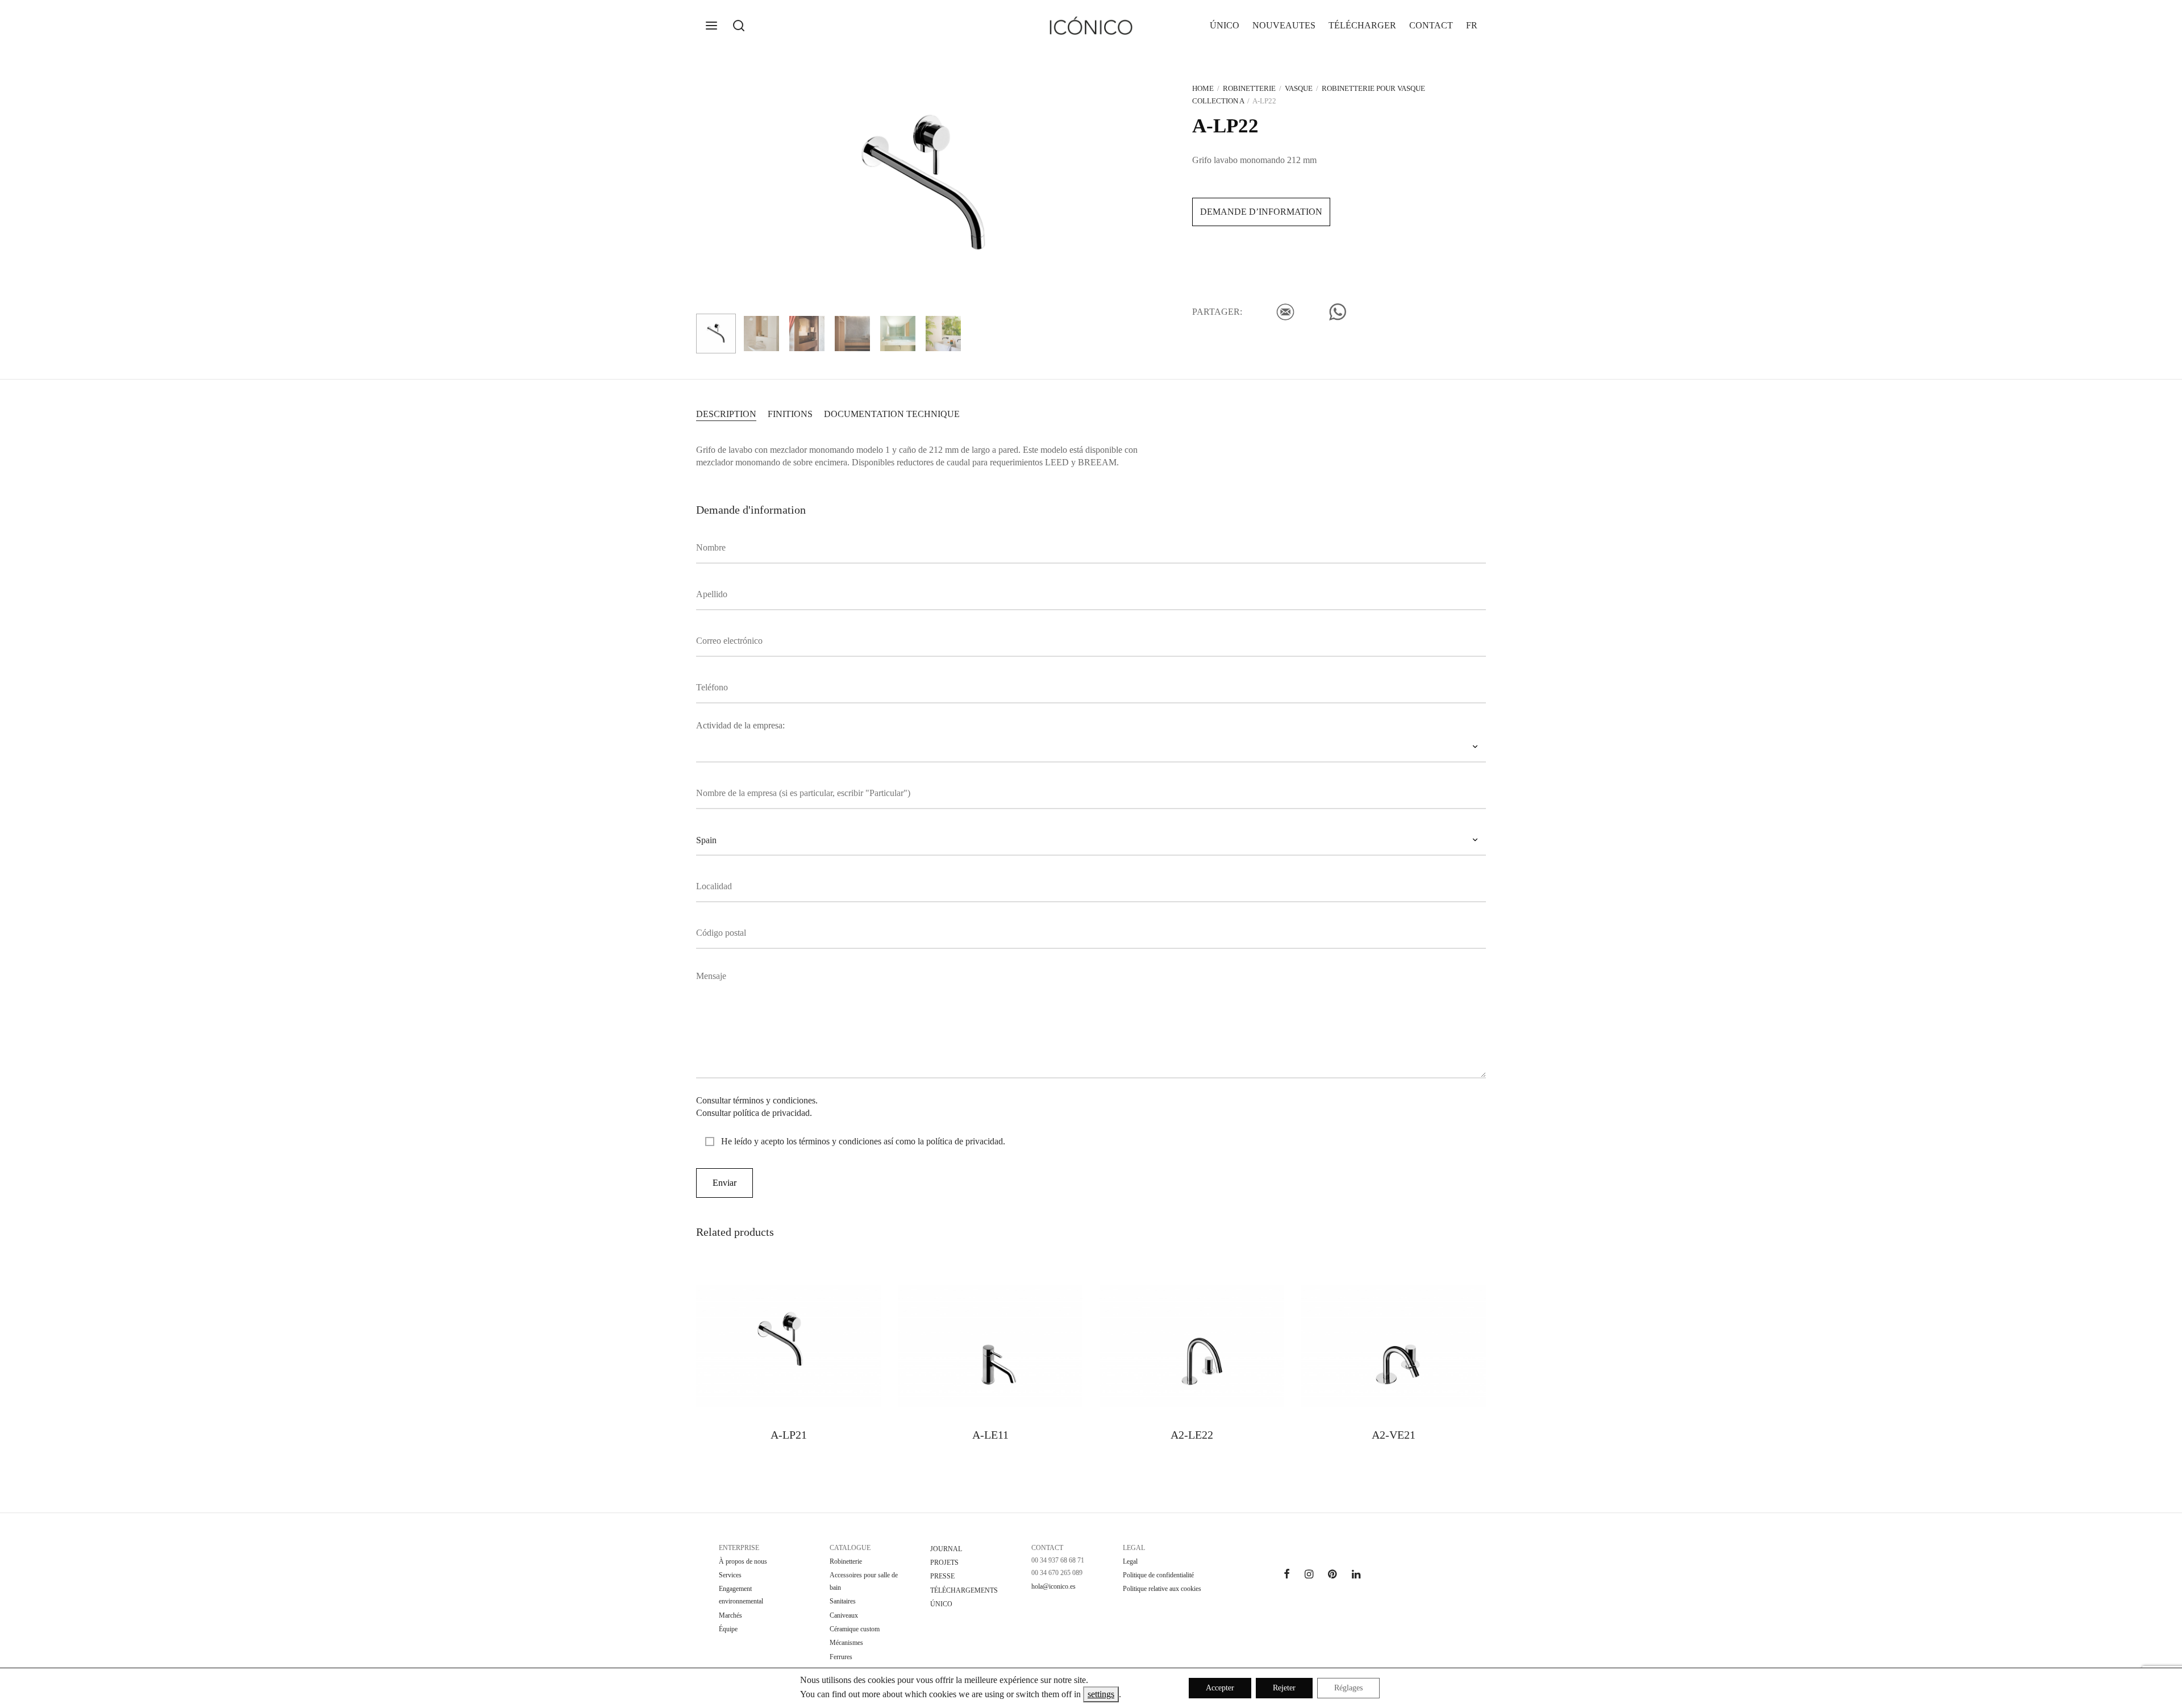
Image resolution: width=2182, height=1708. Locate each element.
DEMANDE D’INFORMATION (1261, 212)
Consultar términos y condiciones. (757, 1100)
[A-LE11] (990, 1346)
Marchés (730, 1615)
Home (1203, 88)
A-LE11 (990, 1435)
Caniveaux (844, 1615)
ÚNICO (1225, 25)
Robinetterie (1249, 88)
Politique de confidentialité (1158, 1575)
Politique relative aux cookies (1162, 1589)
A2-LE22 (1192, 1435)
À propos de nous (743, 1561)
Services (730, 1575)
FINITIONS (790, 414)
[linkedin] (1356, 1575)
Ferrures (841, 1657)
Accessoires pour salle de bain (864, 1581)
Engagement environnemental (741, 1595)
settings (1101, 1694)
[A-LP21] (788, 1346)
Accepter (1220, 1688)
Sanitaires (843, 1601)
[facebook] (1287, 1575)
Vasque (1299, 88)
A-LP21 (789, 1435)
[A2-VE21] (1394, 1346)
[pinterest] (1332, 1575)
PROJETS (944, 1563)
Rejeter (1284, 1688)
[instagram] (1309, 1575)
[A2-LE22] (1192, 1346)
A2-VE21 (1394, 1435)
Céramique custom (855, 1629)
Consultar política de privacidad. (754, 1113)
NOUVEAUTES (1284, 25)
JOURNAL (946, 1549)
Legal (1130, 1561)
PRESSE (942, 1576)
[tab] (726, 413)
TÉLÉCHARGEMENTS (964, 1590)
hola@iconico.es (1053, 1586)
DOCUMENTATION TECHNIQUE (892, 414)
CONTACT (1431, 25)
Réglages (1348, 1688)
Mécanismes (846, 1643)
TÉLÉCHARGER (1362, 25)
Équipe (728, 1629)
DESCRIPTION (726, 414)
